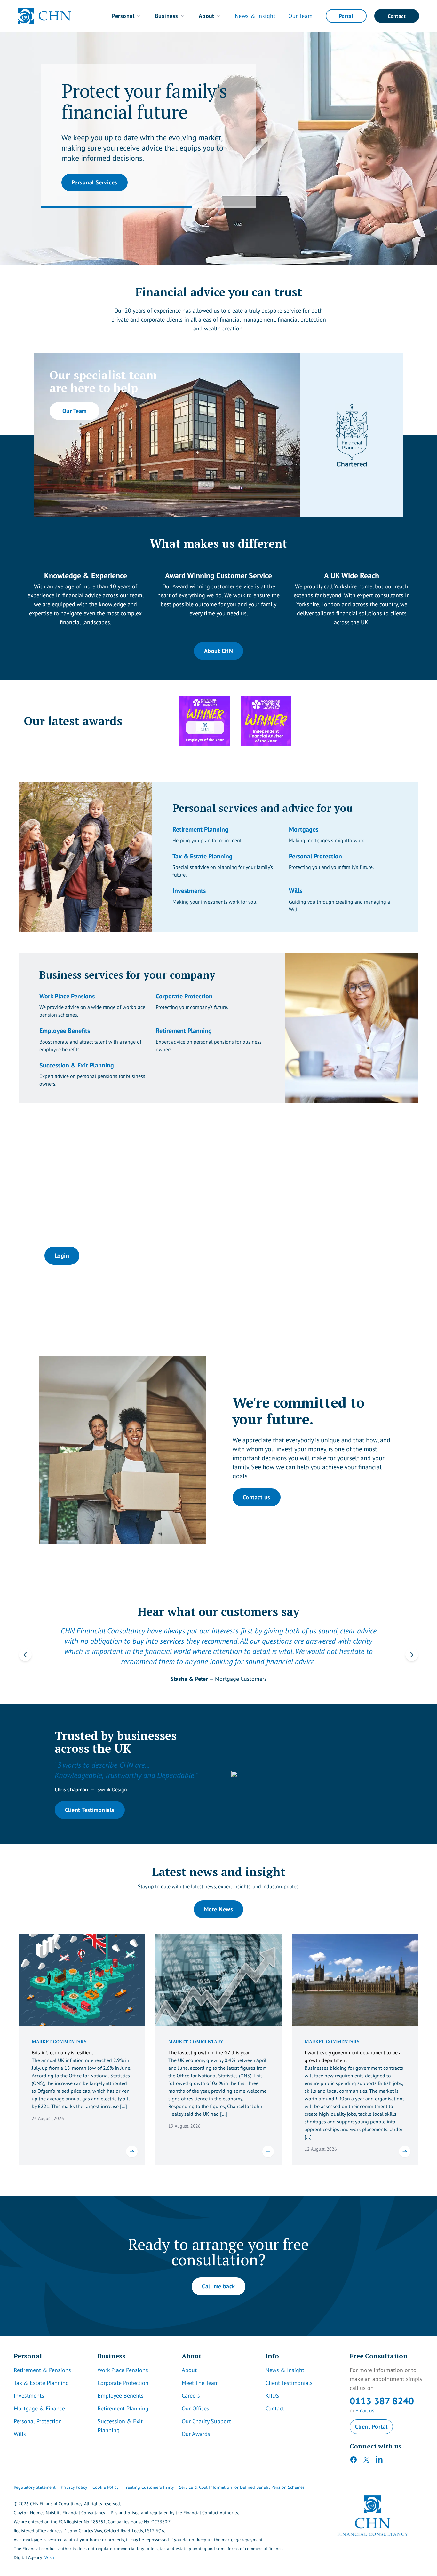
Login (62, 1256)
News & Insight (255, 16)
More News (219, 1900)
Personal (123, 16)
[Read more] (132, 2142)
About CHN (219, 651)
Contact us (257, 1497)
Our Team (301, 16)
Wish (49, 2548)
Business (167, 16)
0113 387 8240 (382, 2391)
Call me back (218, 2277)
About (207, 16)
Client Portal (371, 2417)
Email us (365, 2401)
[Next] (412, 1650)
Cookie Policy (106, 2478)
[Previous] (25, 1650)
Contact (397, 16)
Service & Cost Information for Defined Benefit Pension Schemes (242, 2478)
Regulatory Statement (35, 2478)
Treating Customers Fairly (149, 2478)
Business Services (95, 199)
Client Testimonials (90, 1800)
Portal (346, 16)
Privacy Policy (74, 2478)
